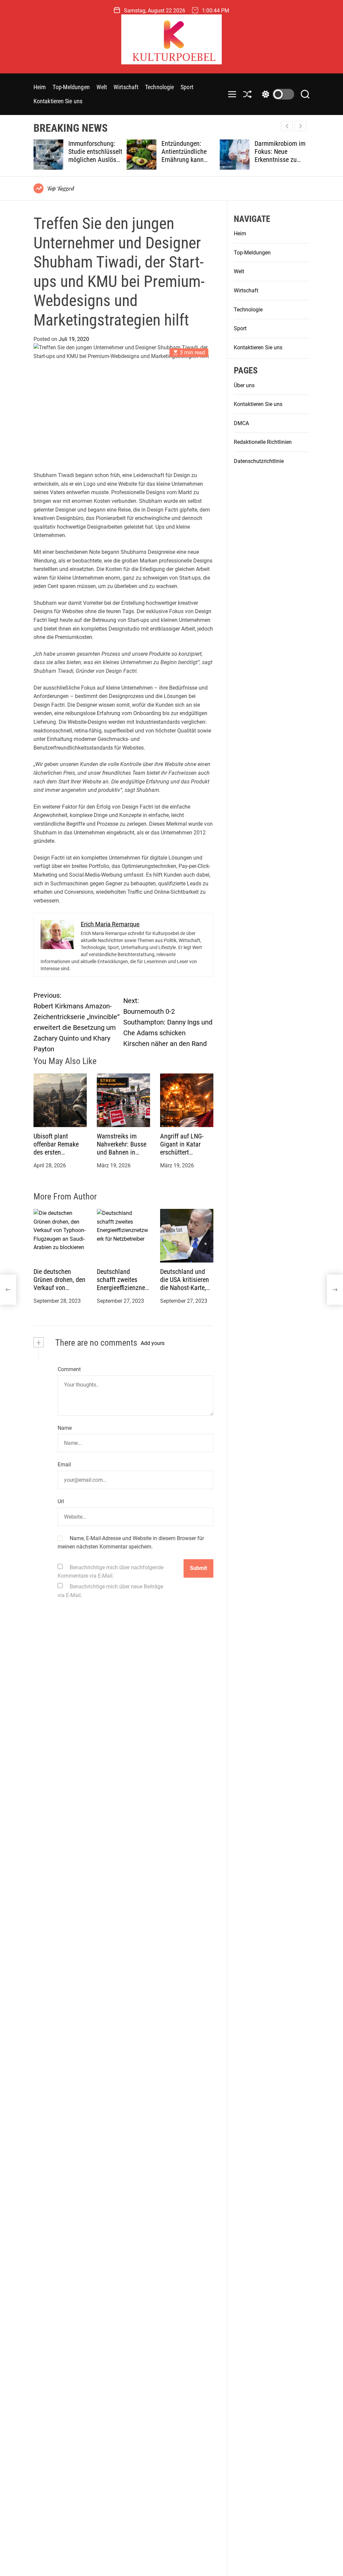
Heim (40, 87)
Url (61, 1501)
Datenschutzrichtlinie (259, 461)
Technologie (159, 87)
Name (65, 1428)
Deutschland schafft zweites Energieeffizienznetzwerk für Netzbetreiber (122, 1288)
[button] (300, 126)
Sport (187, 87)
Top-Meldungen (71, 87)
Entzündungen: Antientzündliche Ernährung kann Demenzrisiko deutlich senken (140, 160)
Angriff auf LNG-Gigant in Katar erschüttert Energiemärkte (182, 1148)
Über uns (244, 385)
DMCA (241, 423)
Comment (69, 1369)
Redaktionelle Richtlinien (263, 442)
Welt (102, 87)
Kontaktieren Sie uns (58, 101)
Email (64, 1465)
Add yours (153, 1343)
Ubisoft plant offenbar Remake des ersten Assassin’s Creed (56, 1148)
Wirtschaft (126, 87)
